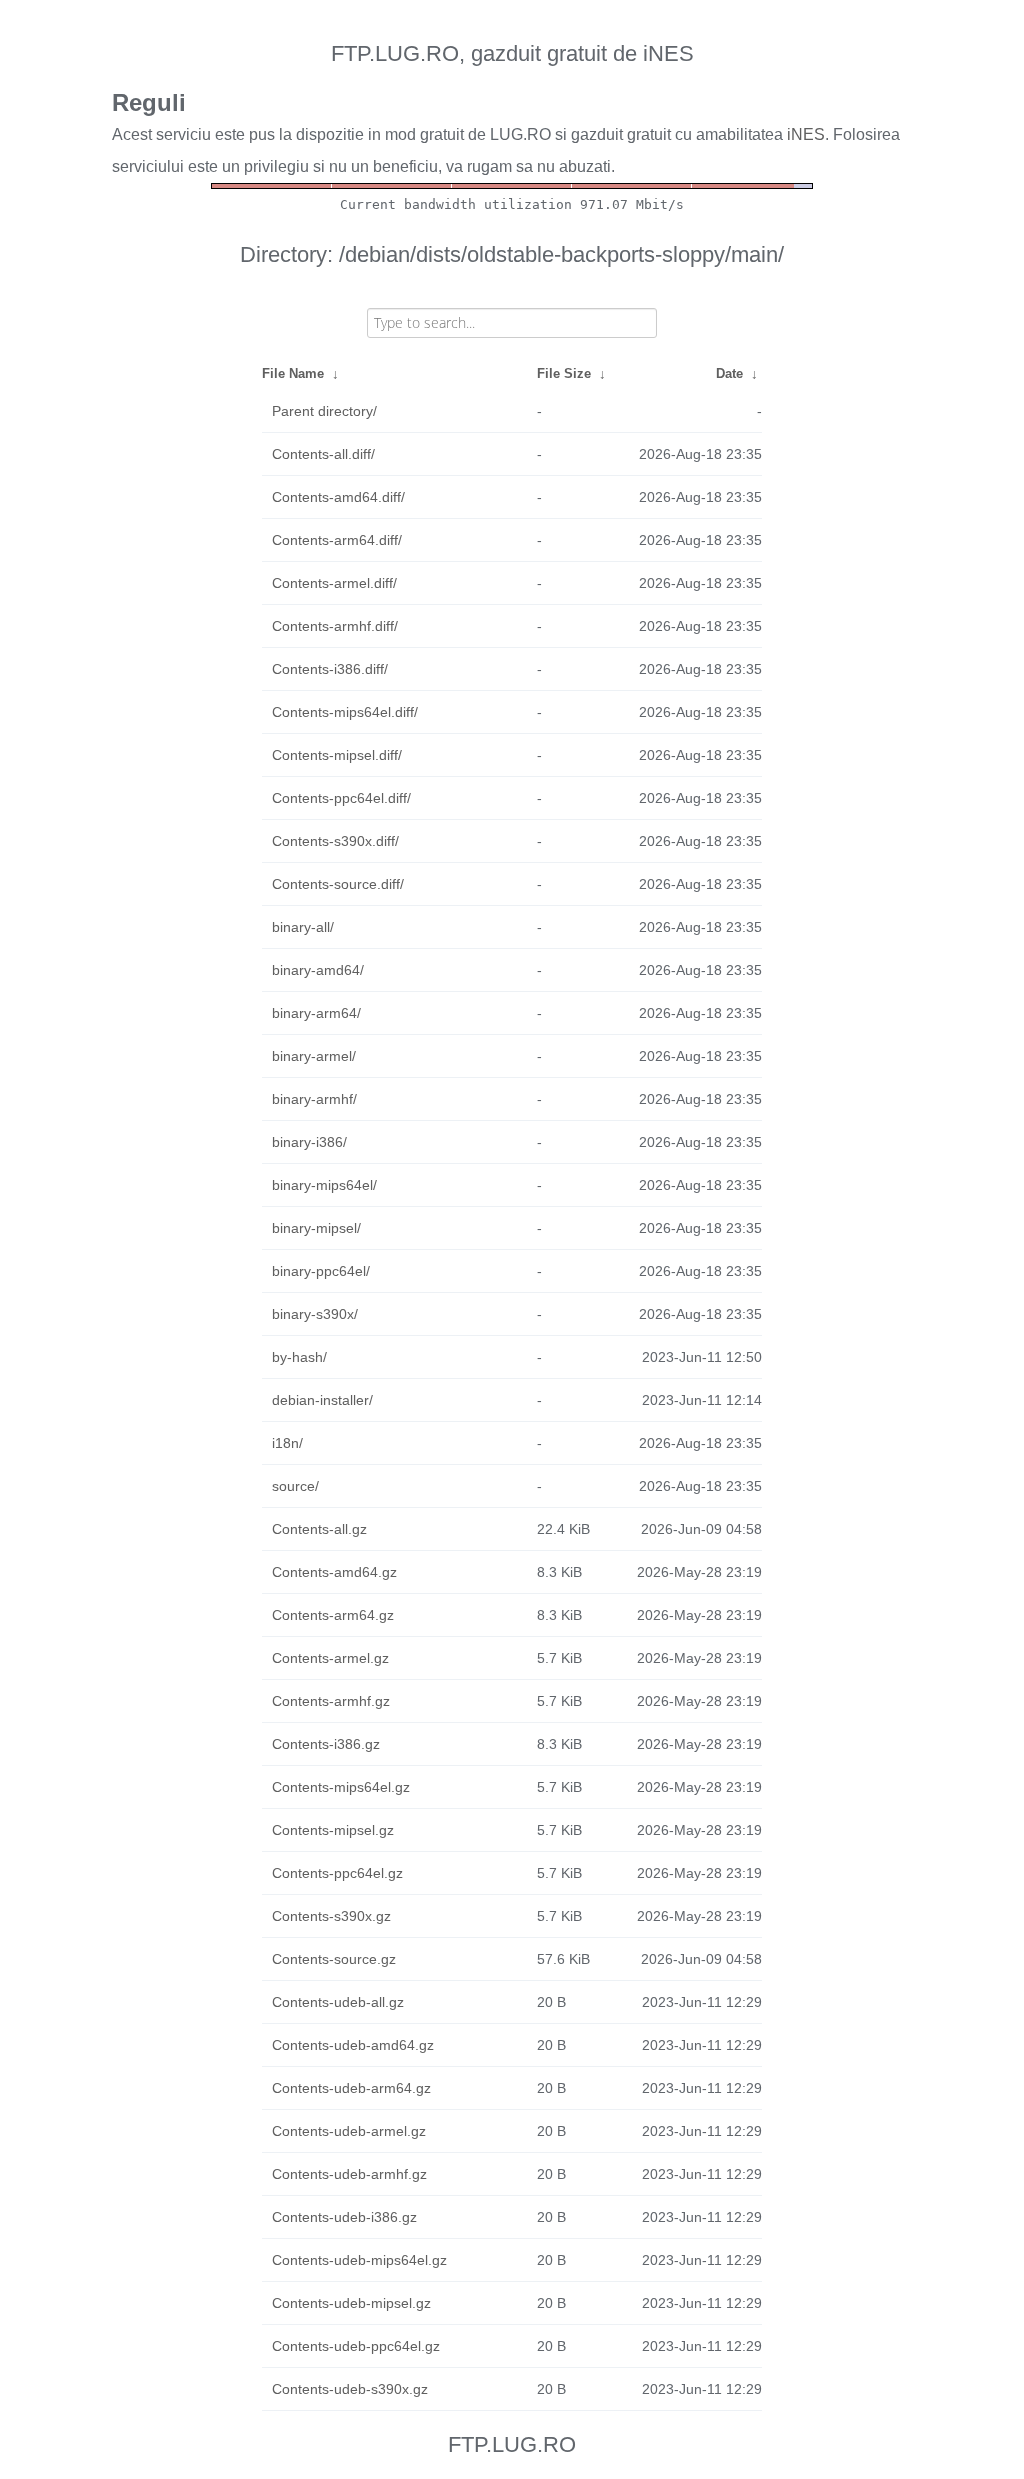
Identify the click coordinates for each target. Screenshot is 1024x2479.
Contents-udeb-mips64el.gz (359, 2260)
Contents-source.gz (334, 1959)
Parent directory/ (324, 411)
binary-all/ (303, 927)
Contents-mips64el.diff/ (345, 712)
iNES (806, 134)
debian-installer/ (322, 1400)
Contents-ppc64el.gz (337, 1873)
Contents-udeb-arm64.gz (351, 2088)
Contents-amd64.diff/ (338, 497)
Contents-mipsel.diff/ (337, 755)
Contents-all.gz (319, 1529)
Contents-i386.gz (326, 1744)
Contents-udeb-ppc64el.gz (356, 2346)
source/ (295, 1486)
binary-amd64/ (318, 970)
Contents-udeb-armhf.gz (349, 2174)
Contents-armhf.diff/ (335, 626)
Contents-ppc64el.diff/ (341, 798)
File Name (293, 373)
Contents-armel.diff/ (334, 583)
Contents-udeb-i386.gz (344, 2217)
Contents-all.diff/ (323, 454)
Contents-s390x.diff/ (335, 841)
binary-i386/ (309, 1142)
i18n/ (287, 1443)
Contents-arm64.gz (333, 1615)
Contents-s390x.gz (331, 1916)
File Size (564, 373)
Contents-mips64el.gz (341, 1787)
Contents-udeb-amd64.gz (353, 2045)
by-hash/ (299, 1357)
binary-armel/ (314, 1056)
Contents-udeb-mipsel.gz (351, 2303)
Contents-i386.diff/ (330, 669)
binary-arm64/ (316, 1013)
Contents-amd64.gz (334, 1572)
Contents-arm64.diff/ (337, 540)
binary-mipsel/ (316, 1228)
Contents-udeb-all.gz (338, 2002)
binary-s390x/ (315, 1314)
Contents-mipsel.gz (333, 1830)
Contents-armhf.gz (331, 1701)
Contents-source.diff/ (338, 884)
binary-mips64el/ (324, 1185)
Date (729, 373)
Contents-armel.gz (330, 1658)
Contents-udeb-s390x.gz (350, 2389)
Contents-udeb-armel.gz (349, 2131)
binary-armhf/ (314, 1099)
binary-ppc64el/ (321, 1271)
